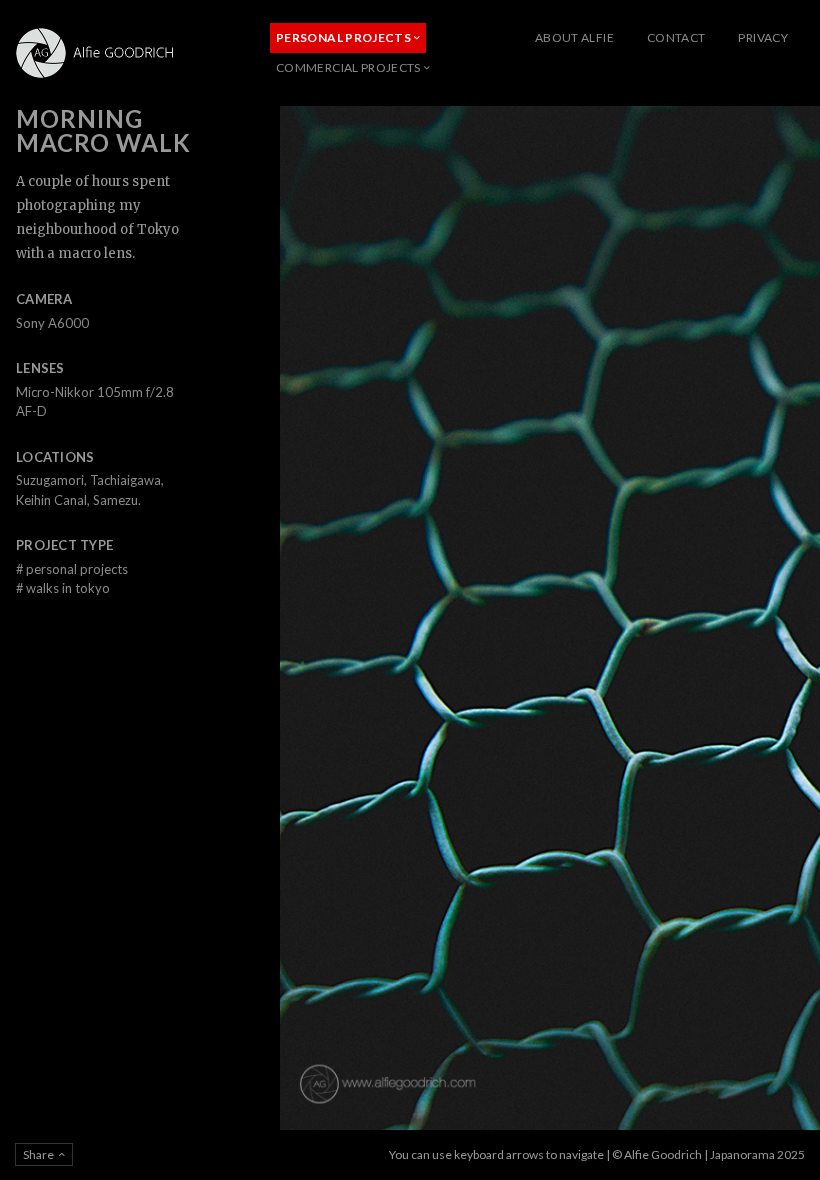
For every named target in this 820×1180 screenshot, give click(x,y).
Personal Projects (343, 37)
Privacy (763, 37)
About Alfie (574, 37)
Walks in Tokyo (63, 588)
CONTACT (676, 37)
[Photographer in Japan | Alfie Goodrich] (100, 53)
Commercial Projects (348, 67)
